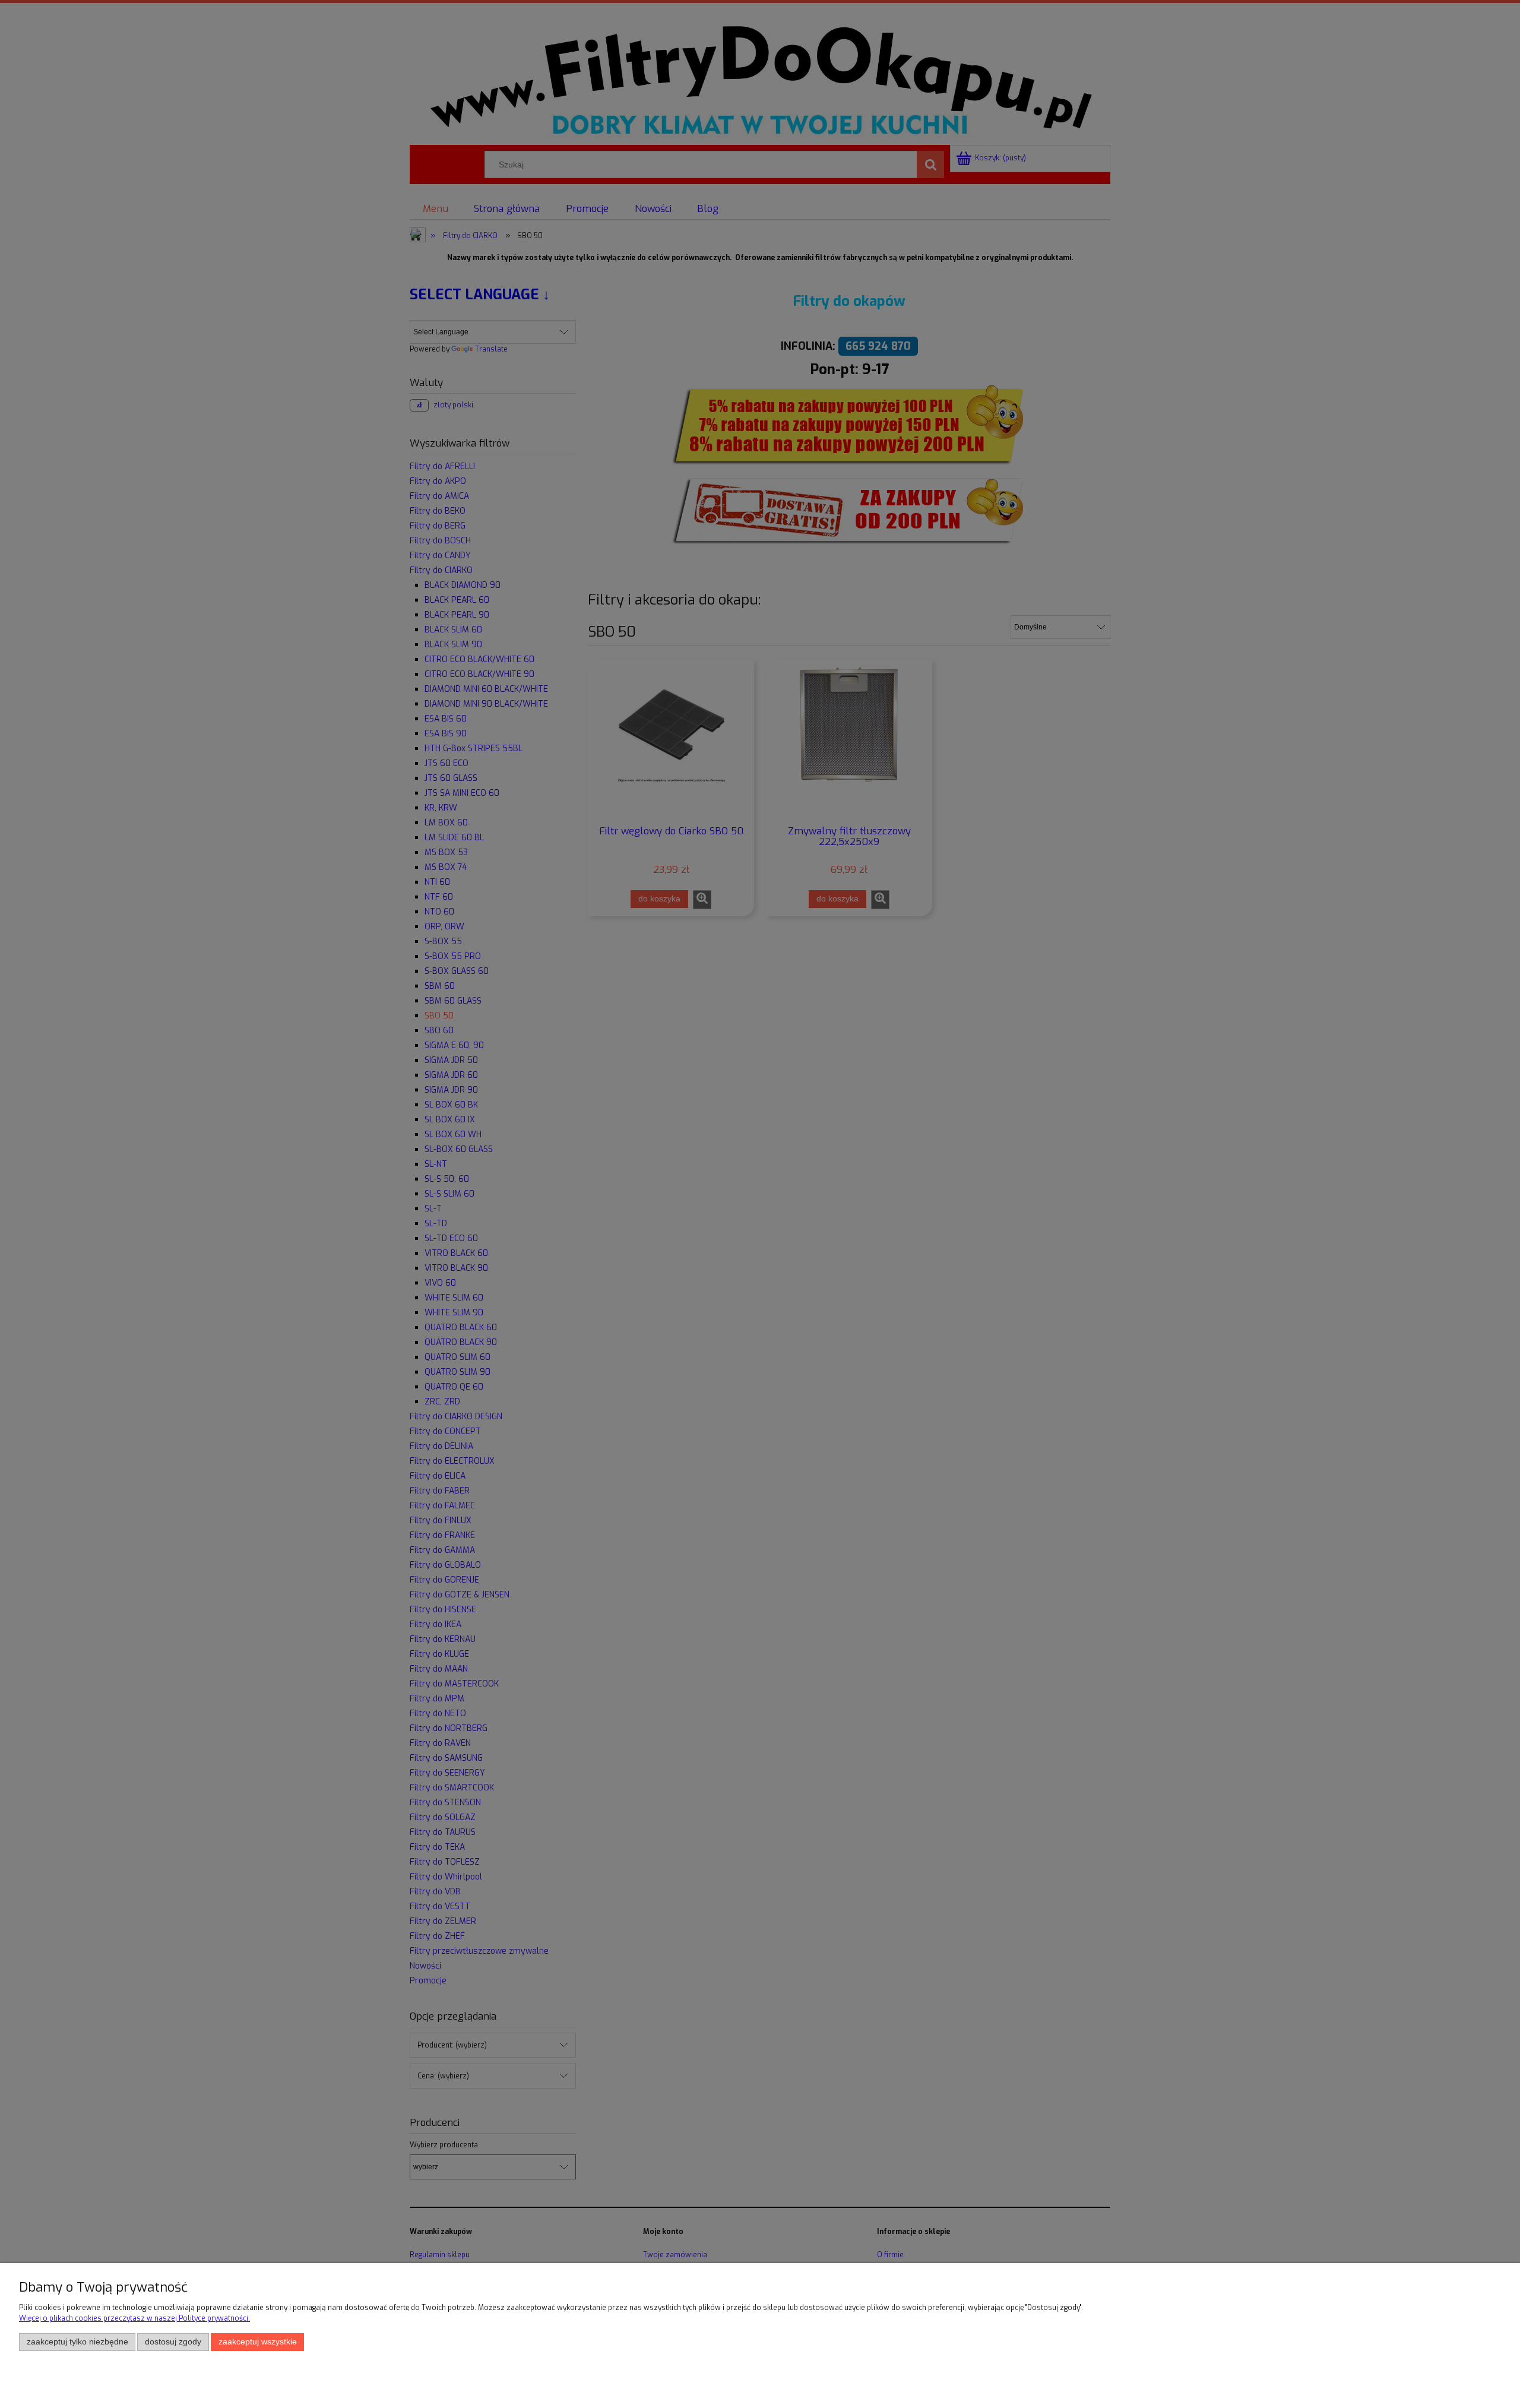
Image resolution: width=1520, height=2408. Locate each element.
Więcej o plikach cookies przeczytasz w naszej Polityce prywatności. (134, 2318)
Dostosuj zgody (173, 2342)
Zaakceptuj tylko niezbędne (77, 2342)
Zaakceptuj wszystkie (258, 2342)
